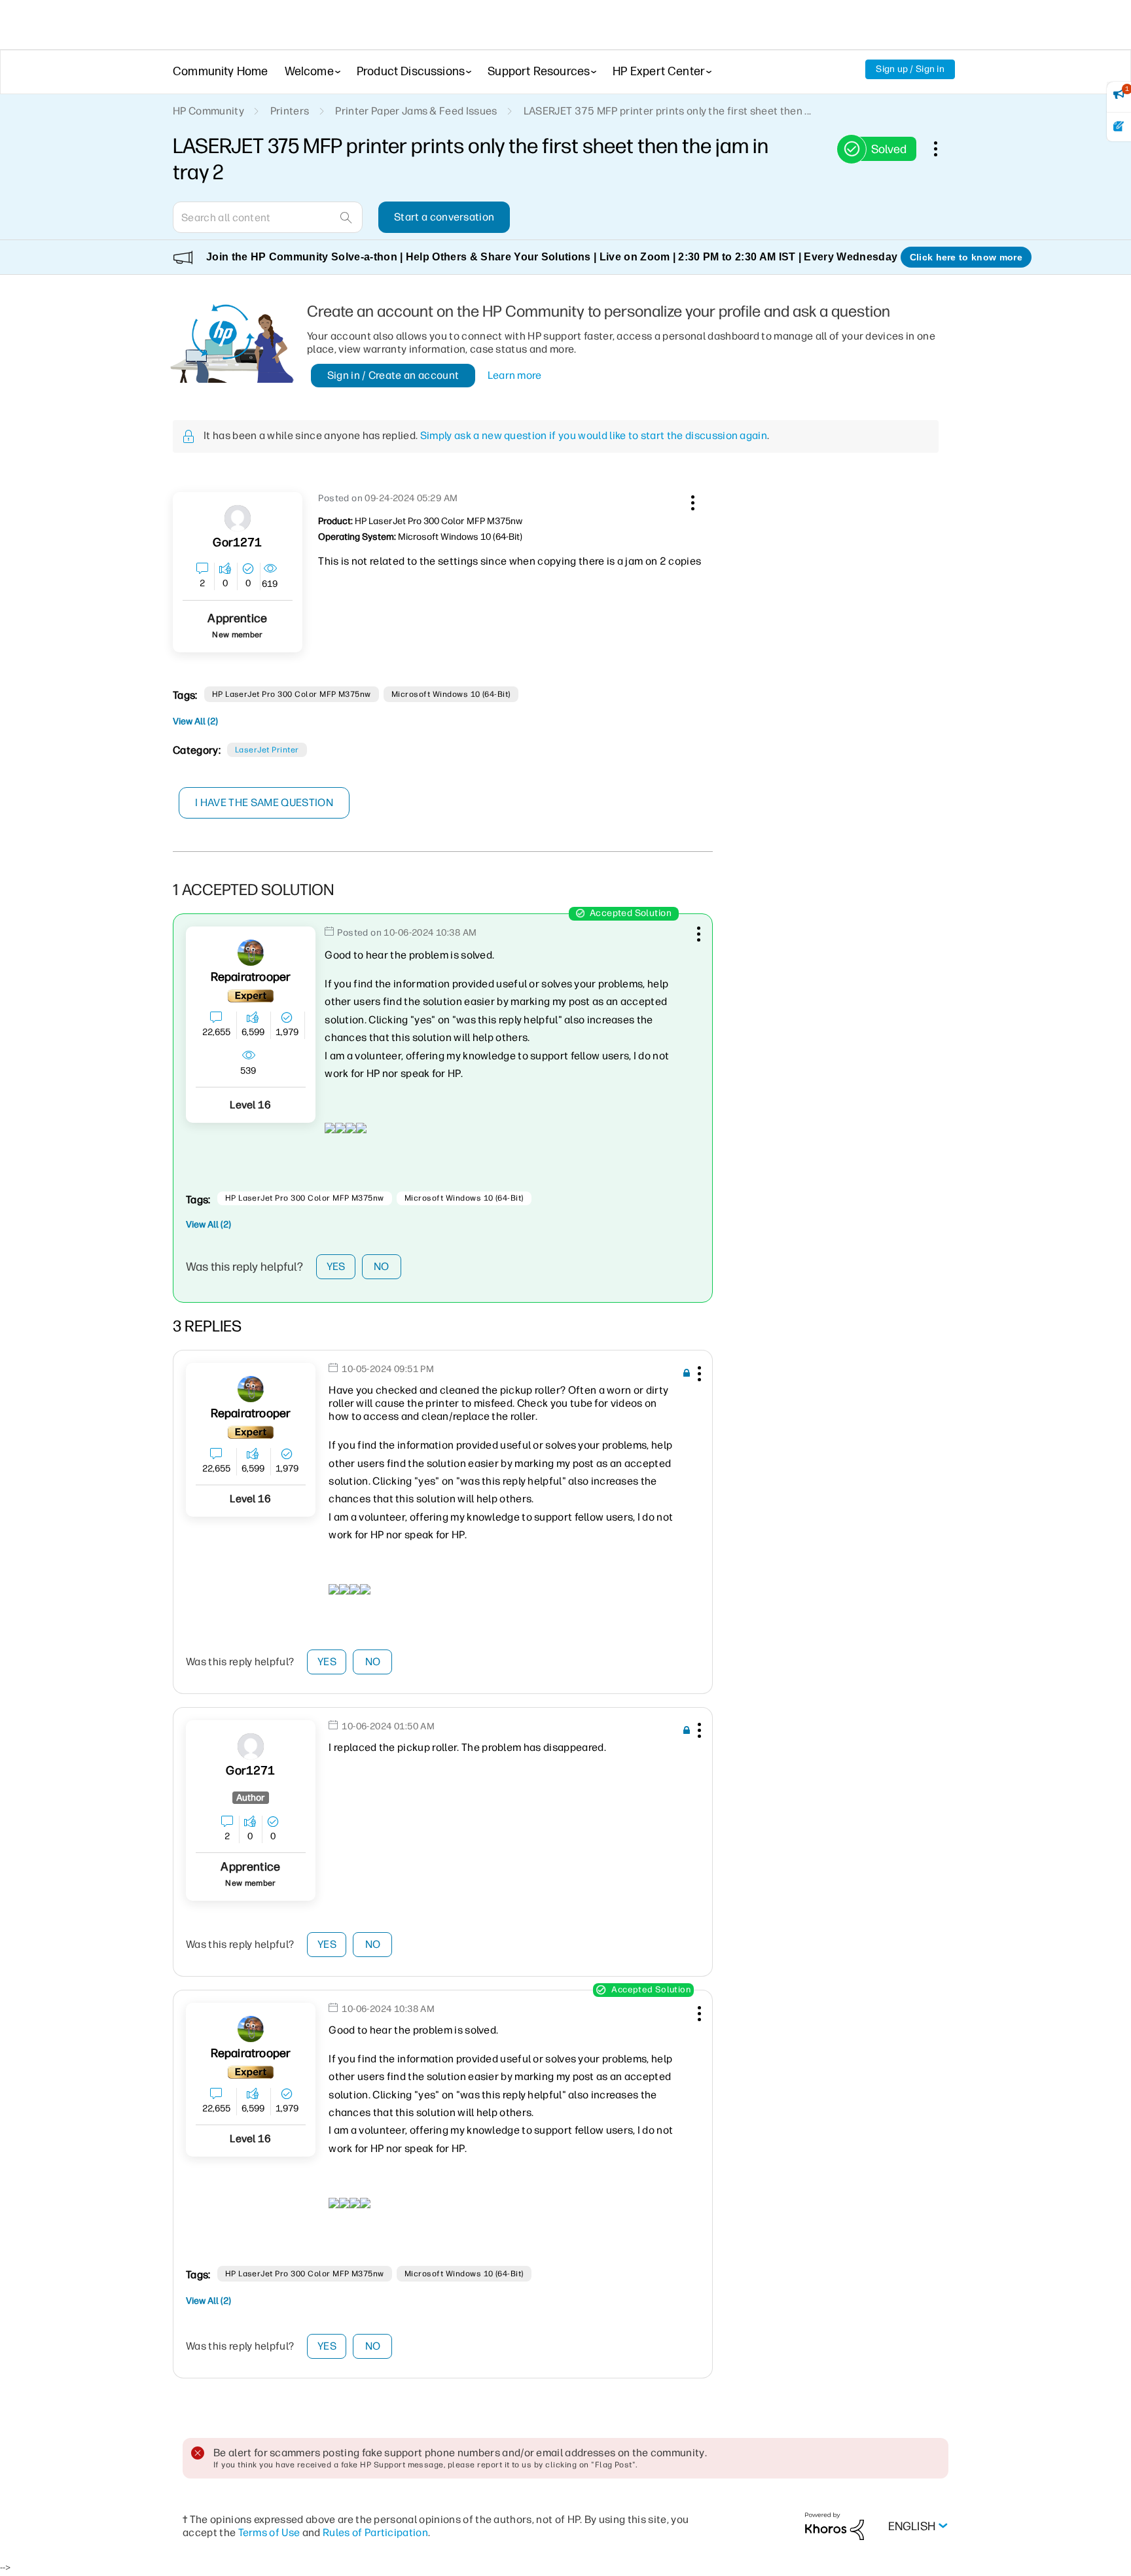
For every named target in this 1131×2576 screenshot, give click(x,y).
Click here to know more (966, 257)
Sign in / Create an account (393, 375)
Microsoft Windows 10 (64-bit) (451, 694)
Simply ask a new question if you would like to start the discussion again (594, 435)
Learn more (515, 375)
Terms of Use (269, 2532)
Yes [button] (336, 1266)
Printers (290, 111)
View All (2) (195, 721)
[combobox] (268, 217)
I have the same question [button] (264, 803)
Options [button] (942, 149)
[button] (691, 501)
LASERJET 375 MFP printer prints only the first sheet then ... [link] (668, 111)
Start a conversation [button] (444, 217)
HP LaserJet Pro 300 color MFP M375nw (292, 694)
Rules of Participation (375, 2532)
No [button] (382, 1266)
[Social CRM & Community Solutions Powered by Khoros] (835, 2525)
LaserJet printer (267, 750)
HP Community (208, 111)
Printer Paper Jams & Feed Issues (416, 111)
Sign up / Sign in (910, 69)
